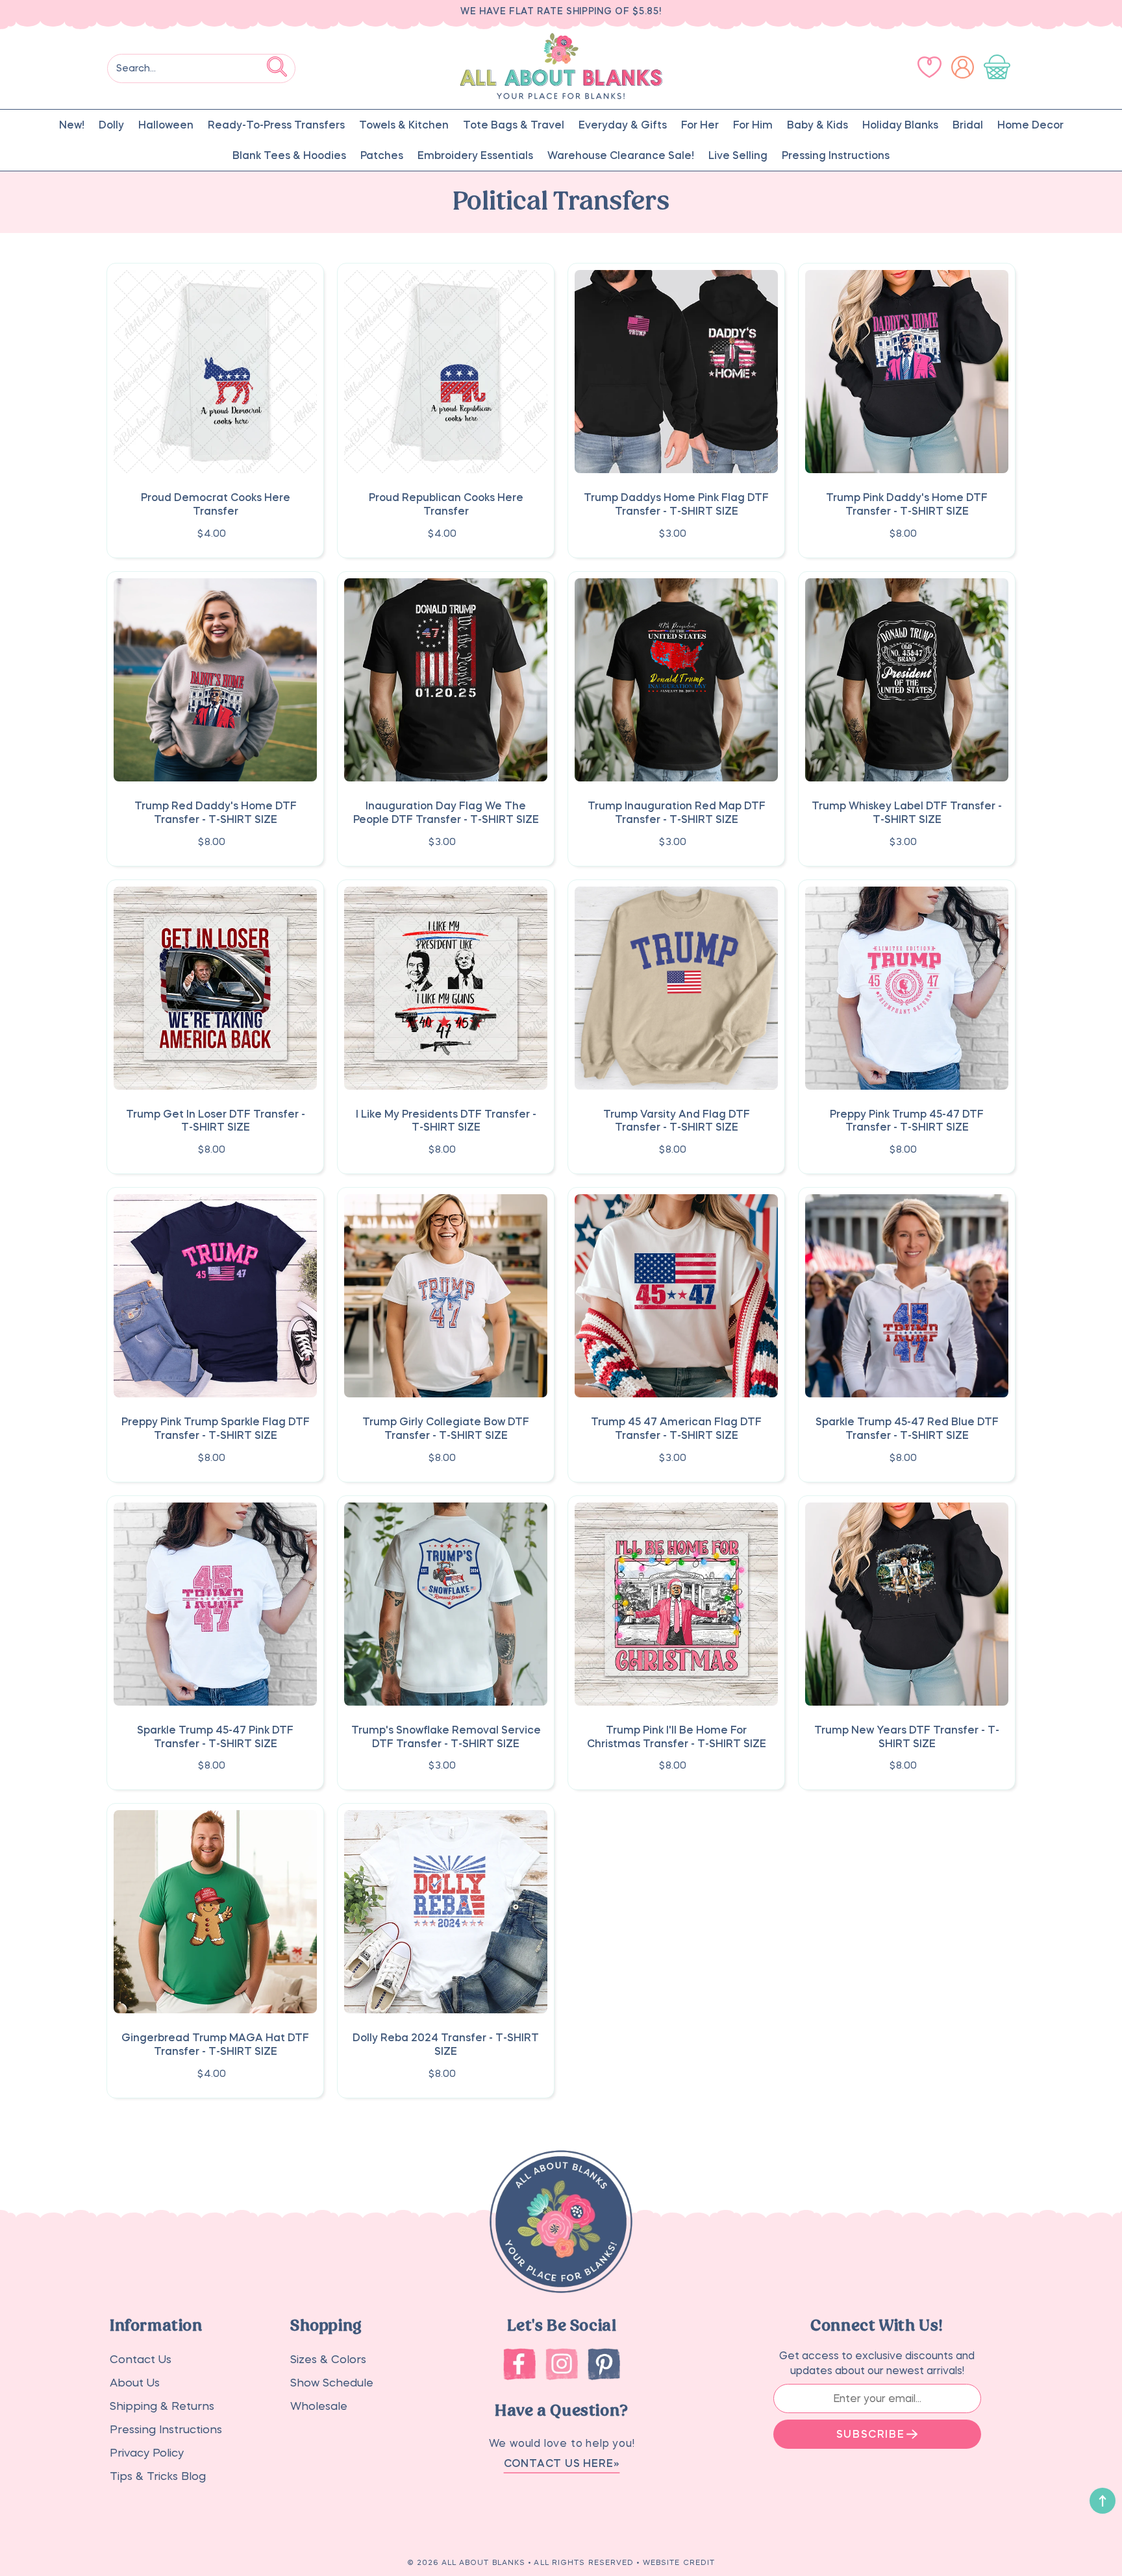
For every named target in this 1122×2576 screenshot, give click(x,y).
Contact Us (141, 2360)
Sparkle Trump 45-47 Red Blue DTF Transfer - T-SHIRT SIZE (907, 1428)
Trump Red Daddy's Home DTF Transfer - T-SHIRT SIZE (216, 812)
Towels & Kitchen (404, 125)
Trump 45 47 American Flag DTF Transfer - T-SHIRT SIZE (676, 1428)
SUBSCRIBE (870, 2434)
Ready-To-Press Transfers (276, 125)
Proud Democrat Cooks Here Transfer (216, 504)
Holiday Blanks (900, 125)
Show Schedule (332, 2383)
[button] (1000, 67)
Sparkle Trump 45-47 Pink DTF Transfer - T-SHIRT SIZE (215, 1736)
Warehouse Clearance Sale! (621, 155)
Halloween (166, 125)
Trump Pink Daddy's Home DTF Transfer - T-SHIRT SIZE (907, 504)
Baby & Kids (817, 125)
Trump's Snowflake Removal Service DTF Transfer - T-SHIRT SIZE (446, 1736)
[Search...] (277, 66)
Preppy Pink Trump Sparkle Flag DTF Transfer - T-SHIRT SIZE (216, 1428)
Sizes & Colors (328, 2360)
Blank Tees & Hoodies (289, 155)
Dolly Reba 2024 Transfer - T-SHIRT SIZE (446, 2044)
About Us (135, 2383)
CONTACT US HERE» (562, 2463)
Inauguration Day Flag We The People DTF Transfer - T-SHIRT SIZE (446, 812)
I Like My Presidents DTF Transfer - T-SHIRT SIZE (446, 1121)
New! (72, 125)
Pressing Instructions (836, 155)
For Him (753, 125)
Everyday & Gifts (623, 125)
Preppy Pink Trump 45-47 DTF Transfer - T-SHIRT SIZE (907, 1121)
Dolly (111, 125)
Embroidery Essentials (475, 155)
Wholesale (319, 2406)
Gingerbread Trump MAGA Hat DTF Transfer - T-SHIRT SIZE (215, 2044)
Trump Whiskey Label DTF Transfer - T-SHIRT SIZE (907, 812)
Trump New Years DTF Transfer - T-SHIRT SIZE (907, 1736)
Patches (382, 155)
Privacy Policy (147, 2453)
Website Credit (679, 2563)
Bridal (968, 125)
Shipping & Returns (162, 2406)
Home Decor (1030, 125)
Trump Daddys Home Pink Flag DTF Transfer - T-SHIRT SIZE (676, 504)
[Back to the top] (1103, 2501)
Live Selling (738, 155)
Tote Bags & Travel (514, 125)
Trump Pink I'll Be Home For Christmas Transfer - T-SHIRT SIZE (677, 1736)
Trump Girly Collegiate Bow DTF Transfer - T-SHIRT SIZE (446, 1428)
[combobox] (201, 68)
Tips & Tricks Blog (158, 2476)
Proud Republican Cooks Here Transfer (446, 504)
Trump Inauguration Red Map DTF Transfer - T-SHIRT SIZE (677, 812)
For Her (700, 125)
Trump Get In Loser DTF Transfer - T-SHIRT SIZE (216, 1121)
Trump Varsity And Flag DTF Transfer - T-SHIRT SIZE (677, 1121)
